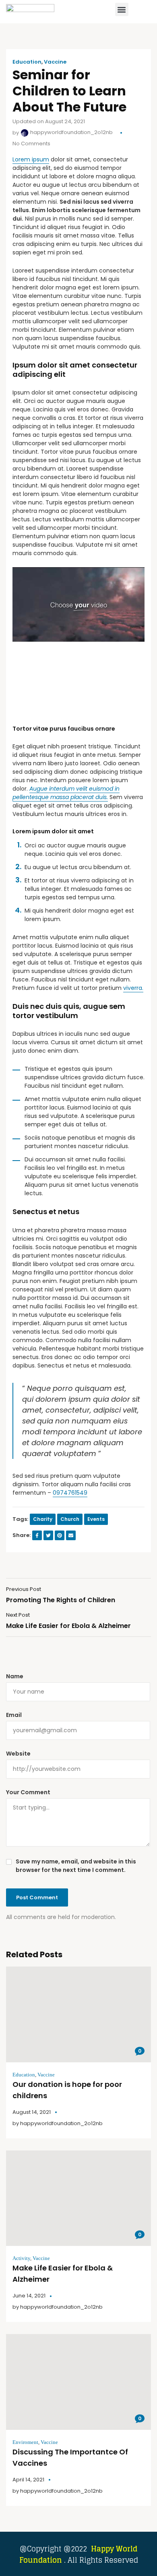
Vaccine (55, 62)
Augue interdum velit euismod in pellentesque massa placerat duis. (66, 793)
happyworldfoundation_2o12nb (71, 132)
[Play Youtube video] (78, 604)
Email (14, 1715)
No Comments (31, 144)
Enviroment (25, 2442)
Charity (43, 1519)
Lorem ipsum (31, 159)
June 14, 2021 (29, 2296)
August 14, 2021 (32, 2112)
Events (96, 1519)
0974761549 (70, 1493)
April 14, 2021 (28, 2480)
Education (27, 62)
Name (15, 1676)
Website (18, 1754)
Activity (21, 2258)
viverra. (133, 988)
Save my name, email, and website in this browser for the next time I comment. (76, 1866)
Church (70, 1519)
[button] (122, 9)
